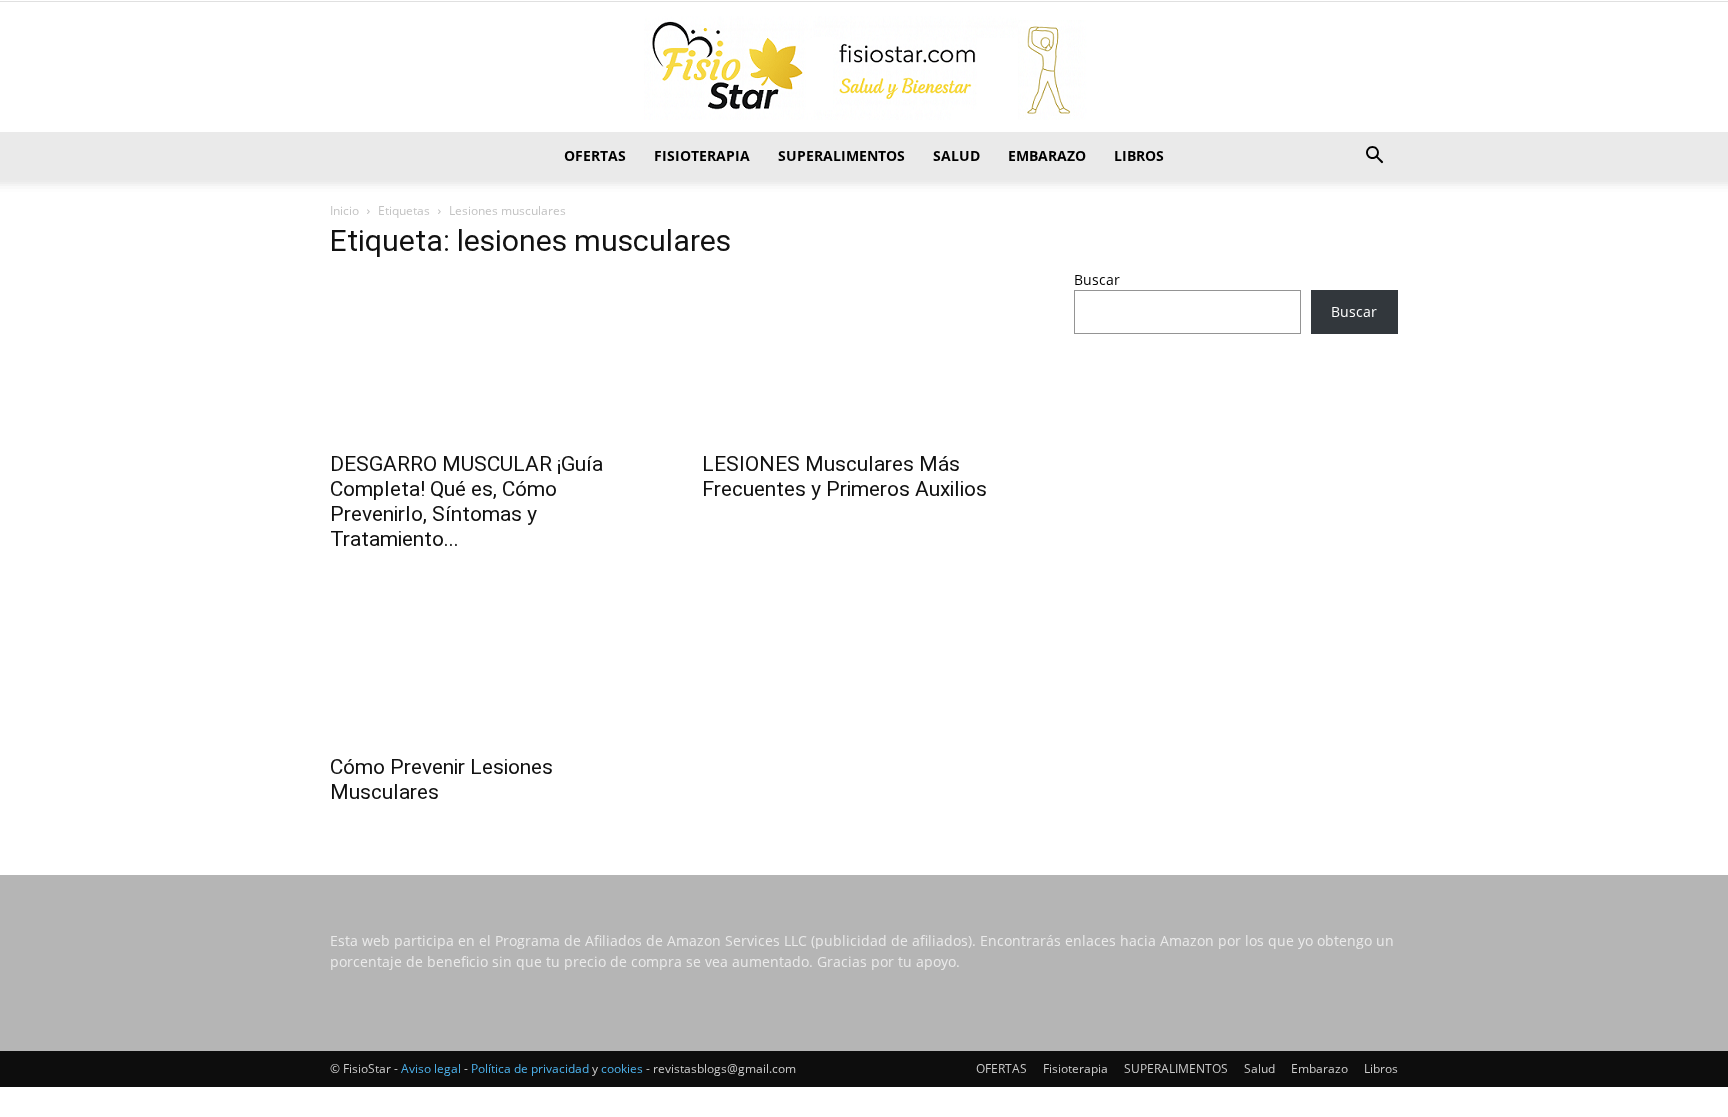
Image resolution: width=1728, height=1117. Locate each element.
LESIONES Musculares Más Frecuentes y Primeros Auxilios (844, 476)
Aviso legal (431, 1068)
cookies (622, 1068)
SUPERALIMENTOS (841, 155)
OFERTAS (595, 155)
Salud (956, 155)
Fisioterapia (702, 155)
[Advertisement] (1236, 507)
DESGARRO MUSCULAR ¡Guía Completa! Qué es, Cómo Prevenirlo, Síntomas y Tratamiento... (466, 501)
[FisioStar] (864, 68)
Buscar (1097, 279)
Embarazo (1047, 155)
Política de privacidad (530, 1068)
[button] (1374, 157)
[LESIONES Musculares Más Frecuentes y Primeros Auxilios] (864, 359)
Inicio (344, 210)
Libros (1139, 155)
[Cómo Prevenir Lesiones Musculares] (492, 662)
